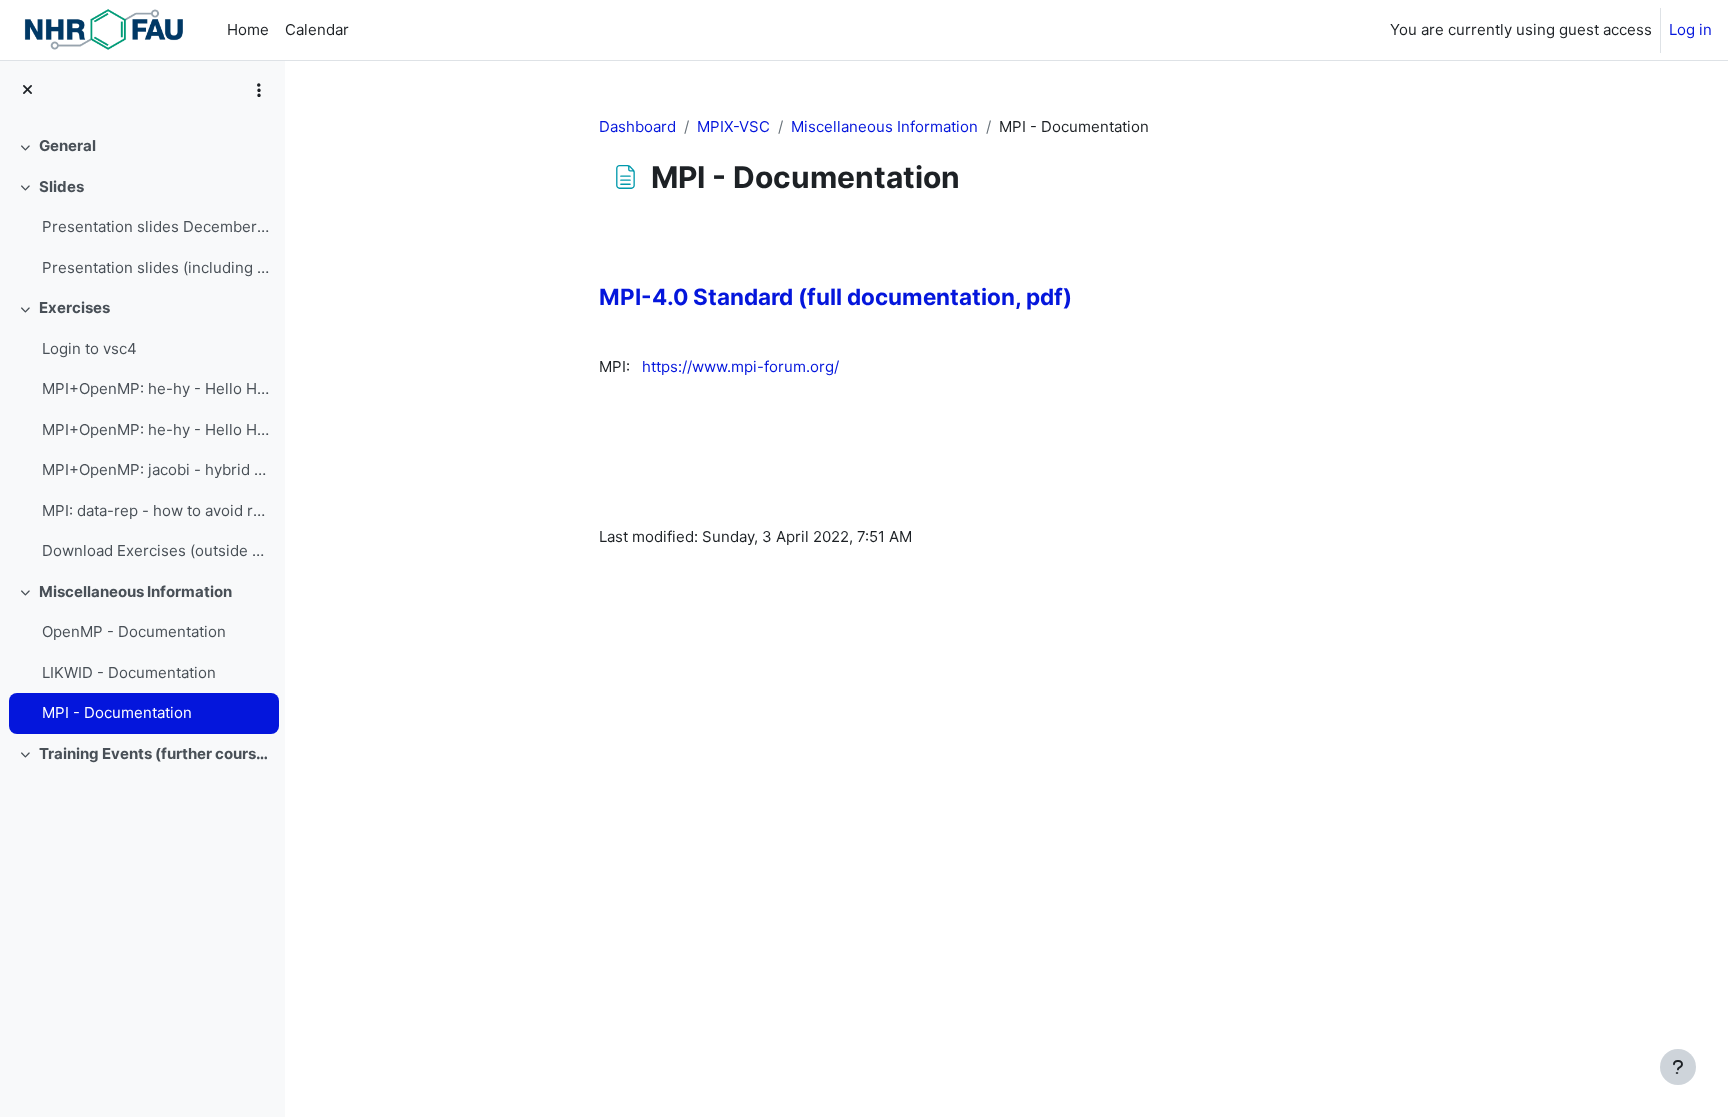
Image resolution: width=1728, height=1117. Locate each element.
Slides (61, 186)
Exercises (74, 307)
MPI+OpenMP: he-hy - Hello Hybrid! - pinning (155, 429)
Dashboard (637, 126)
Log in (1690, 29)
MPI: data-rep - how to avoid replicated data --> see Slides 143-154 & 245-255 (155, 510)
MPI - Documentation (117, 712)
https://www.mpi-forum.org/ (740, 366)
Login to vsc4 (89, 348)
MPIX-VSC (733, 126)
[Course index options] (259, 90)
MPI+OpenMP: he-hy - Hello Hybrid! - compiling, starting (155, 388)
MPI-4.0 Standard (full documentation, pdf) (835, 296)
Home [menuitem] (248, 29)
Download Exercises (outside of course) (155, 550)
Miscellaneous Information (135, 591)
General (67, 145)
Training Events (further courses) (154, 753)
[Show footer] (1678, 1067)
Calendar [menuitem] (317, 29)
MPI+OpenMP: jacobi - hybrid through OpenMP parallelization (155, 469)
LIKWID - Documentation (129, 672)
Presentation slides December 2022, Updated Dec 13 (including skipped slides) (155, 226)
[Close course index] (27, 90)
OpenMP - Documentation (134, 631)
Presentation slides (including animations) (155, 267)
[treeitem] (142, 146)
